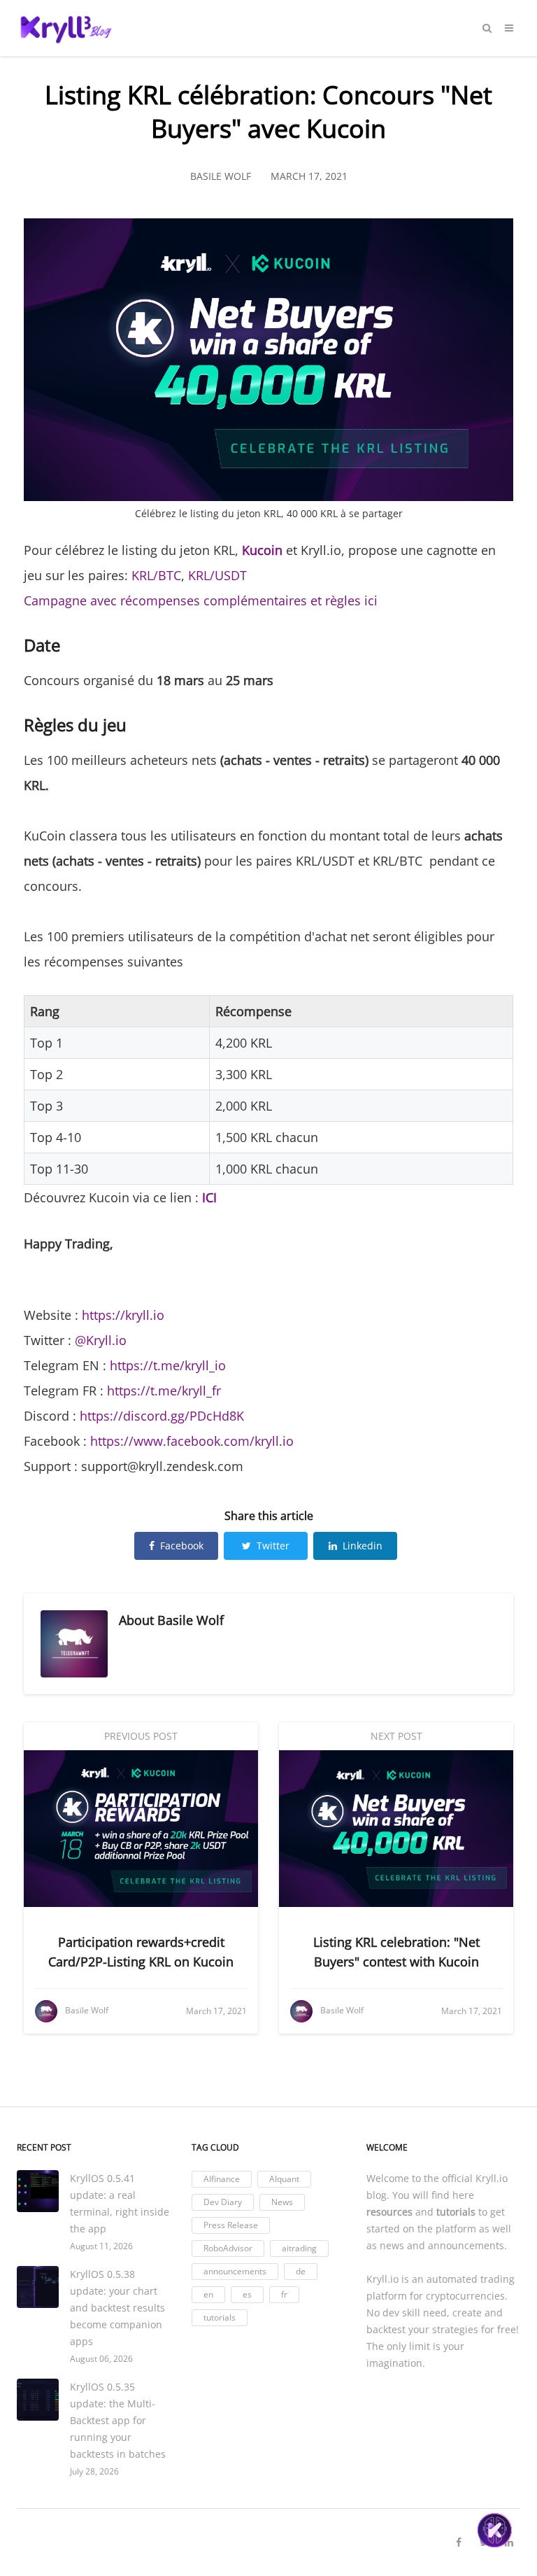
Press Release (231, 2225)
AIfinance (222, 2179)
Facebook (182, 1546)
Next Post (396, 1736)
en (208, 2294)
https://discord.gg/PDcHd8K (162, 1416)
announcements (235, 2271)
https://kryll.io (123, 1315)
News (282, 2202)
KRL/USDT (217, 575)
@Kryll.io (101, 1340)
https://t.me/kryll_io (168, 1365)
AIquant (284, 2179)
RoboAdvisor (228, 2248)
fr (284, 2294)
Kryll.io (492, 2178)
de (301, 2271)
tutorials (220, 2317)
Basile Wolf (191, 1620)
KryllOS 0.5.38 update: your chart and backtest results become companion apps (117, 2308)
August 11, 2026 (101, 2246)
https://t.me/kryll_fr (164, 1391)
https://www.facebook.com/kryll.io (192, 1441)
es (247, 2294)
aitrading (299, 2248)
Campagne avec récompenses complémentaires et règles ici (201, 600)
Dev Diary (223, 2202)
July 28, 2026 (94, 2471)
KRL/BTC (156, 575)
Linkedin (363, 1546)
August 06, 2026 (101, 2359)
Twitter (273, 1546)
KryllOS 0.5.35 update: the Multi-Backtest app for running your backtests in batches (118, 2420)
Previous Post (141, 1736)
